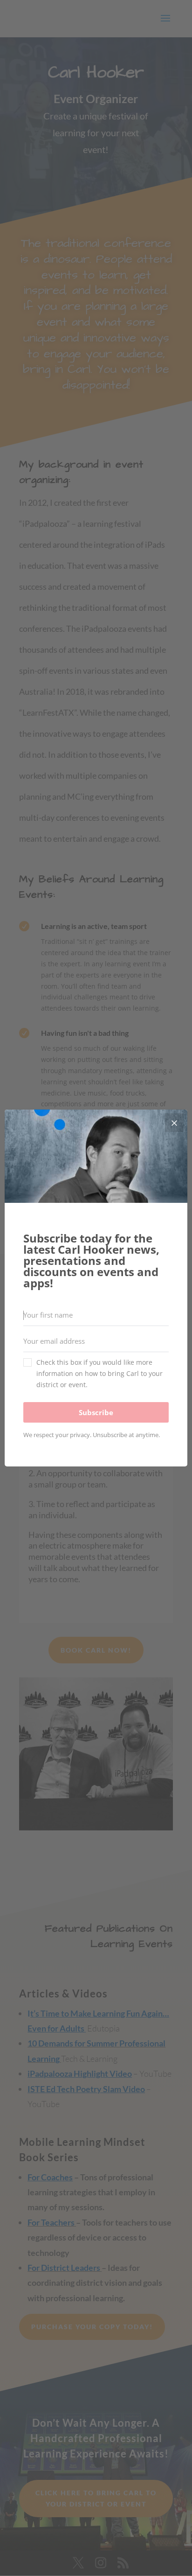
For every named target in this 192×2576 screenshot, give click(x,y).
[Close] (174, 1123)
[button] (96, 1374)
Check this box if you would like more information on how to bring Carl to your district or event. (99, 1373)
